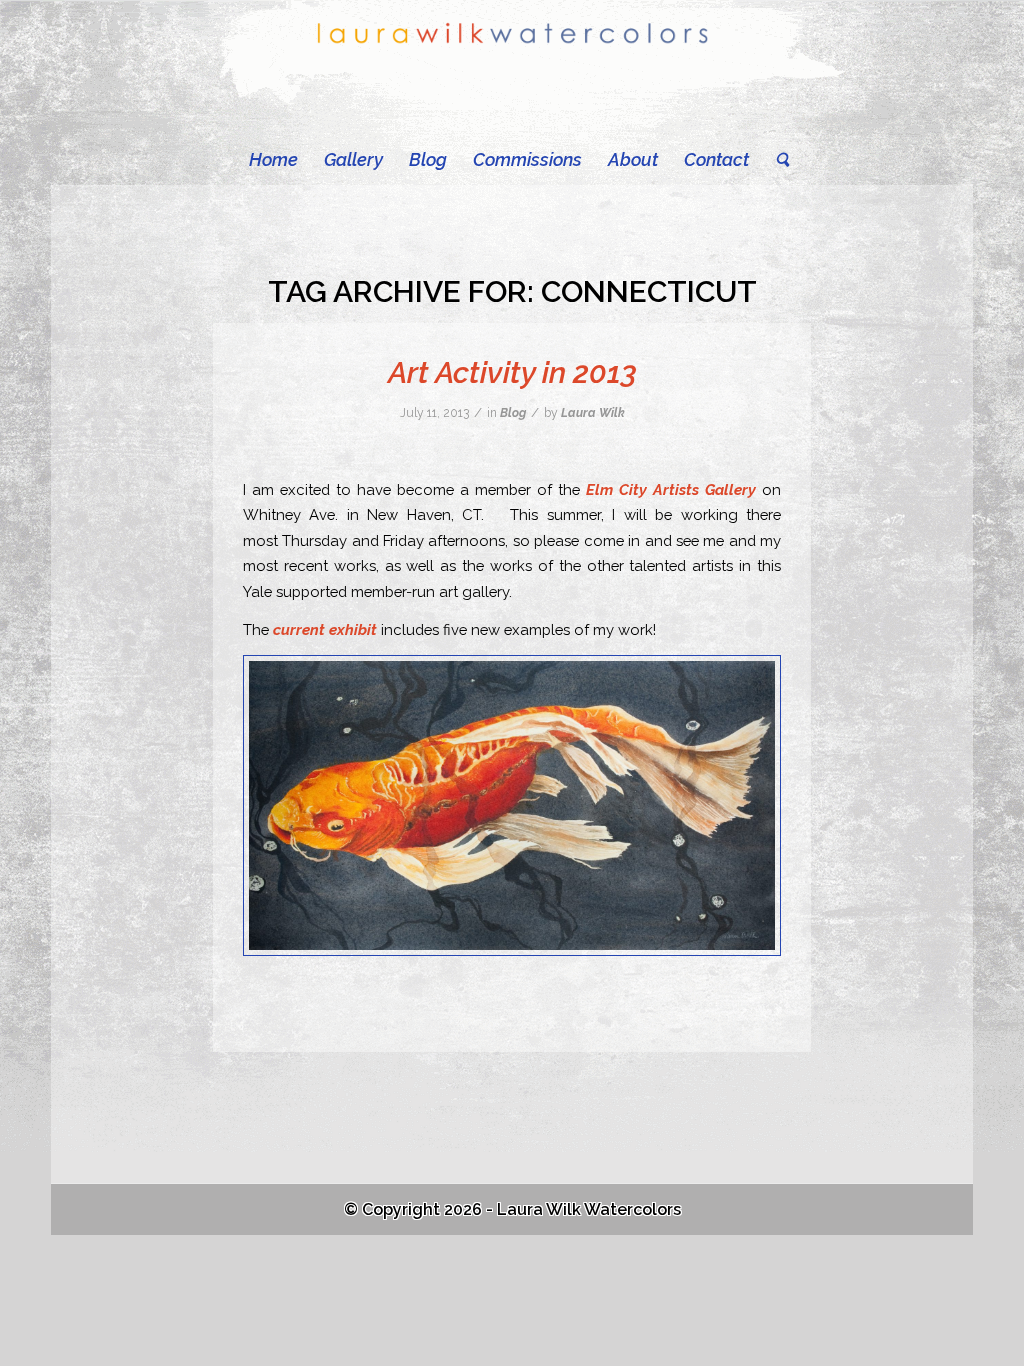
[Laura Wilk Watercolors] (512, 67)
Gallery (353, 159)
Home (273, 159)
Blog (428, 159)
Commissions (527, 159)
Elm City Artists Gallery (671, 489)
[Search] (775, 160)
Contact (716, 159)
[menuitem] (775, 160)
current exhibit (325, 629)
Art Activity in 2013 (512, 372)
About (633, 159)
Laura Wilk (593, 413)
